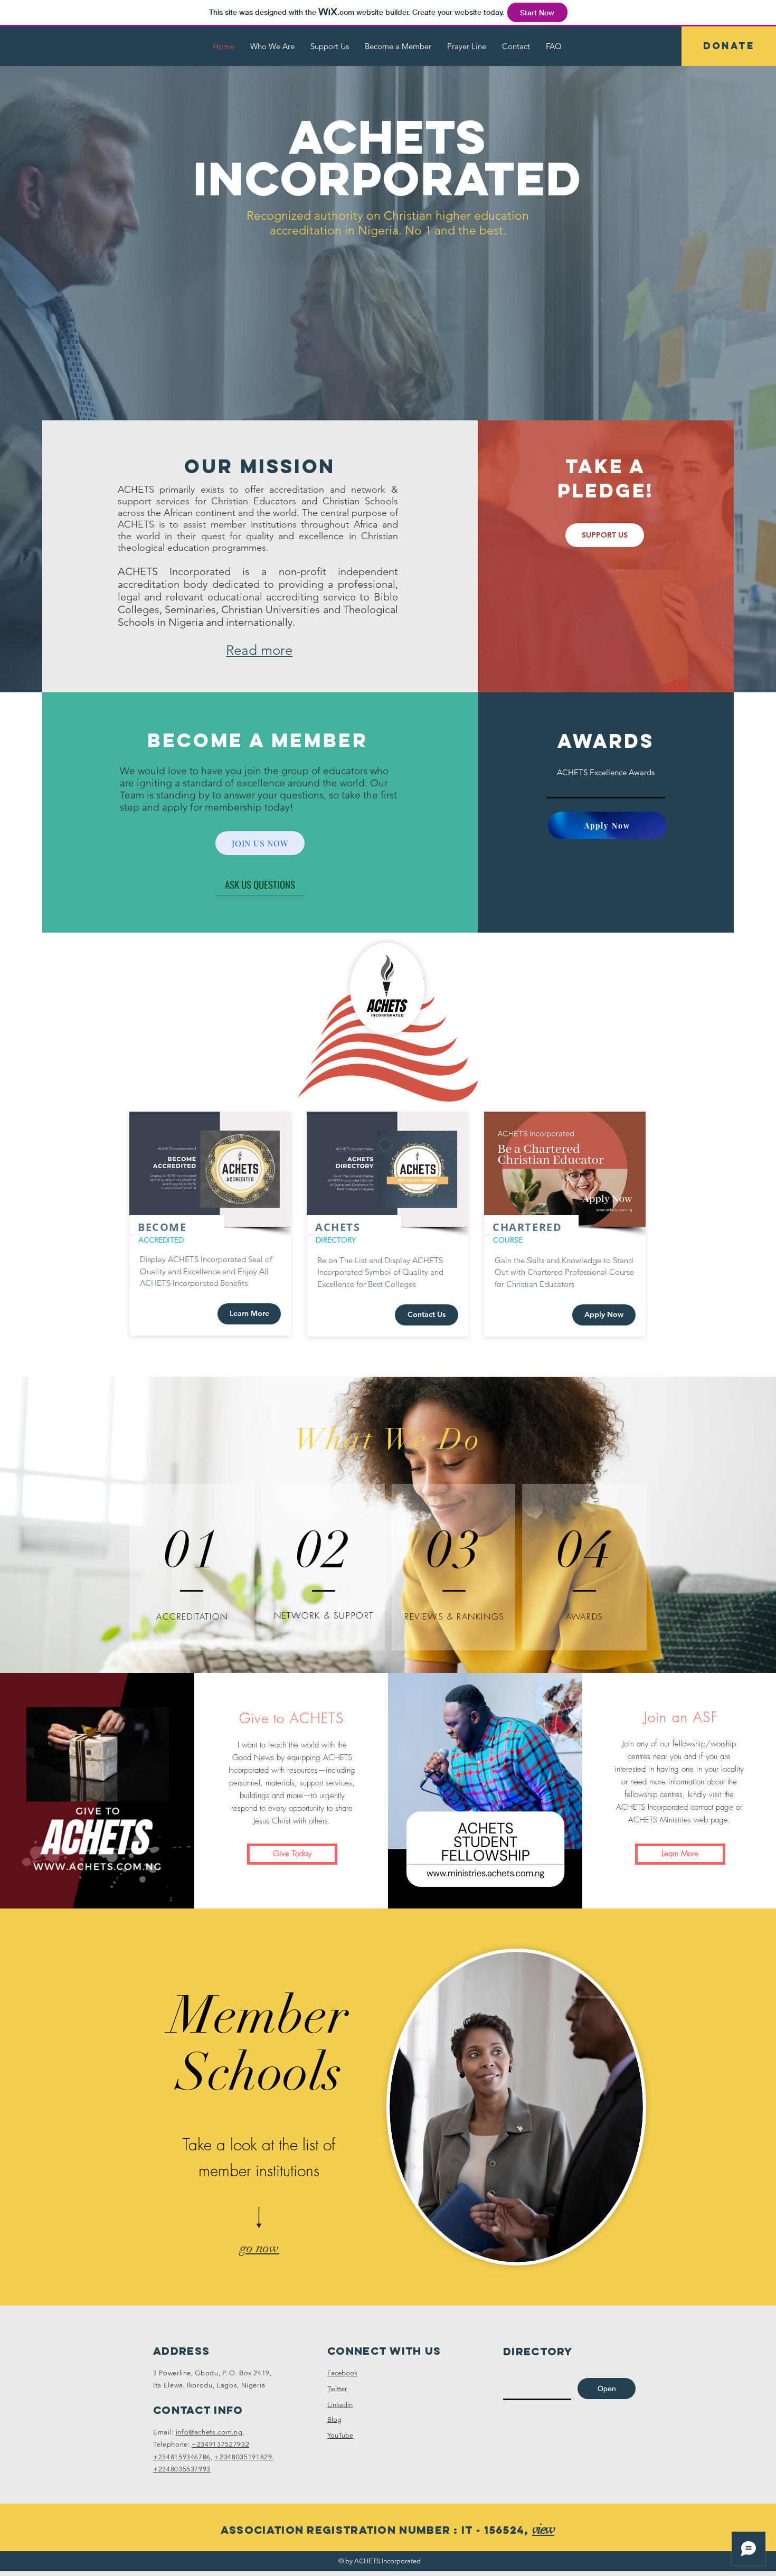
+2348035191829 (243, 2457)
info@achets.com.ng (209, 2432)
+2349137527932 (220, 2444)
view (543, 2529)
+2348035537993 (182, 2469)
